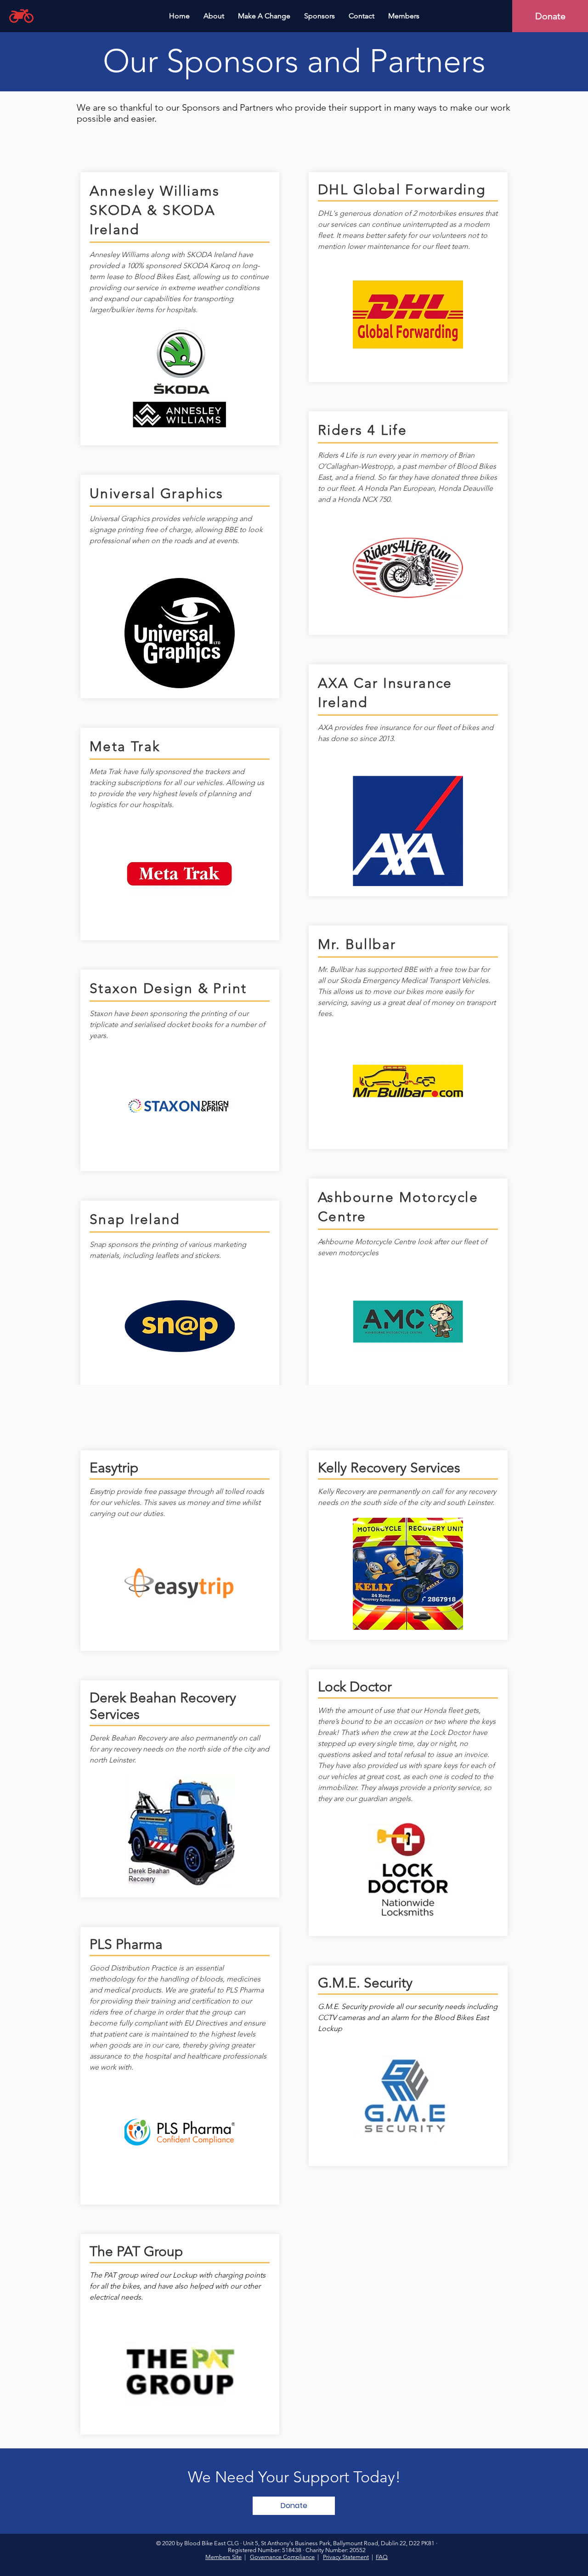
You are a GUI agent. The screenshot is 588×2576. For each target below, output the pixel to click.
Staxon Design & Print (168, 988)
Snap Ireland (135, 1219)
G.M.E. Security (365, 1983)
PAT (130, 2251)
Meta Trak (125, 746)
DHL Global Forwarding (402, 190)
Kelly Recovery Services (389, 1468)
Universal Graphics (156, 494)
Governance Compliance (282, 2557)
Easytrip (114, 1468)
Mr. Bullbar (357, 944)
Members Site (223, 2557)
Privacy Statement (346, 2557)
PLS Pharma (126, 1944)
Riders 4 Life (362, 430)
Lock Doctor (355, 1687)
